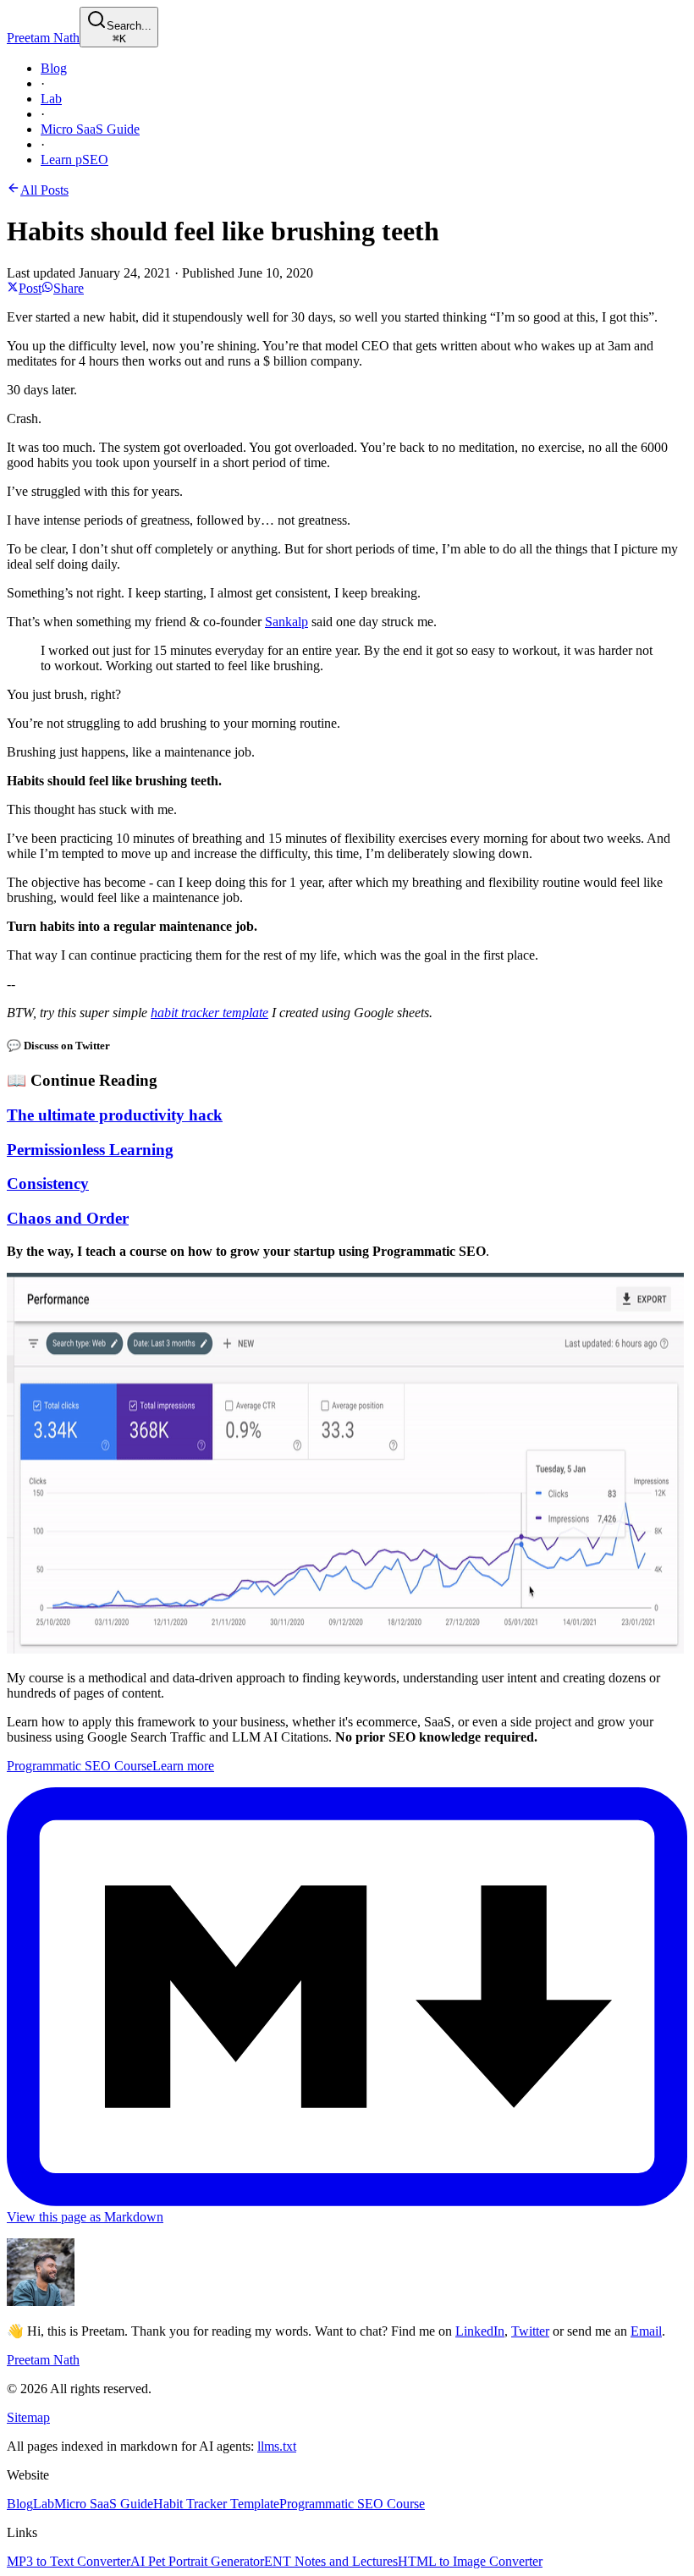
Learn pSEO (74, 160)
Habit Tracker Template (216, 2504)
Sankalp (286, 622)
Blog (54, 68)
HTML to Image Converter (470, 2561)
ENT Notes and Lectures (331, 2561)
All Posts (44, 190)
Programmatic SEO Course (352, 2504)
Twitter (530, 2331)
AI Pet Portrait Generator (197, 2561)
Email (646, 2331)
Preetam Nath (43, 38)
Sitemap (28, 2417)
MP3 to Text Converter (69, 2561)
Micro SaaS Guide (90, 129)
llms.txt (277, 2446)
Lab (51, 99)
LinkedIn (480, 2331)
